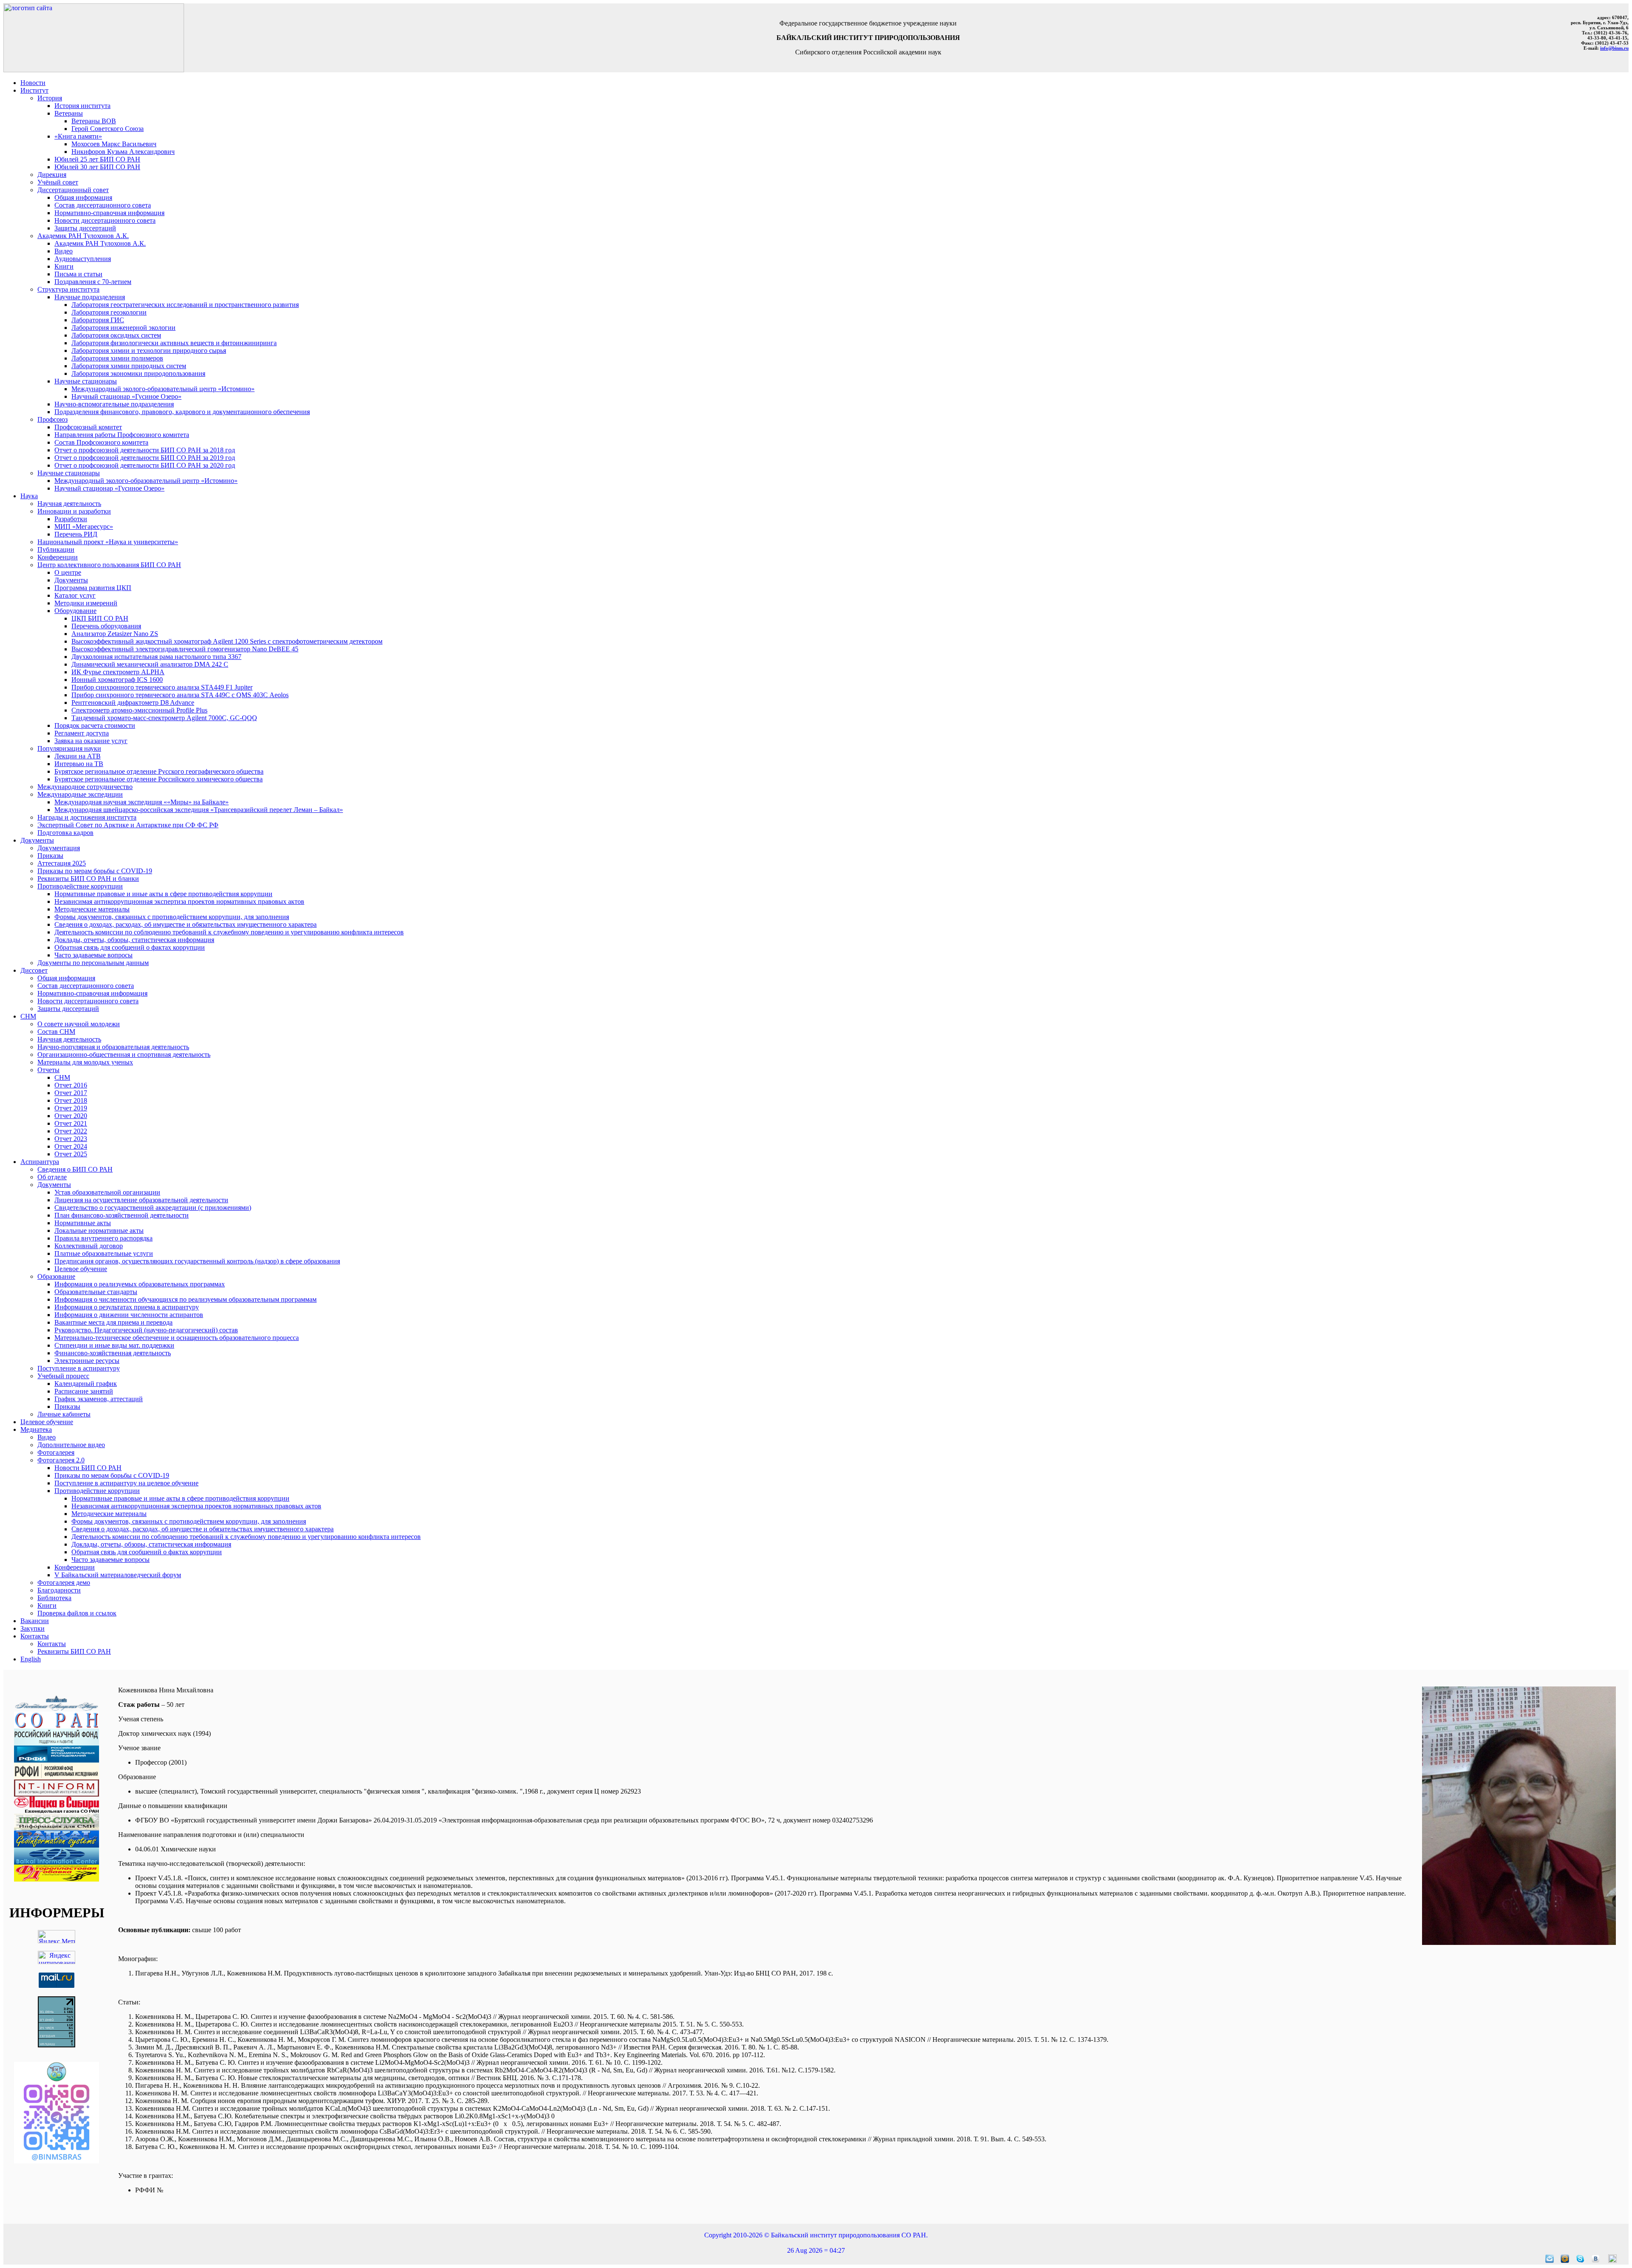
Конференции (58, 557)
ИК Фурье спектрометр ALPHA (118, 672)
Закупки (33, 1628)
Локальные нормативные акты (99, 1231)
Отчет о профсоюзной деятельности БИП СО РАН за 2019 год (145, 458)
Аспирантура (40, 1162)
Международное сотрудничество (85, 787)
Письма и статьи (78, 274)
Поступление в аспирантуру (79, 1368)
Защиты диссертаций (85, 228)
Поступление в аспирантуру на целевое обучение (126, 1483)
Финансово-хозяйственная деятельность (113, 1353)
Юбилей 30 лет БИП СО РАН (97, 167)
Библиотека (54, 1598)
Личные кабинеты (64, 1414)
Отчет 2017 (71, 1093)
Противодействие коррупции (80, 886)
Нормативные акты (83, 1223)
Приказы (50, 856)
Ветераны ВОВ (94, 121)
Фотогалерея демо (64, 1582)
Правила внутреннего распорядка (103, 1238)
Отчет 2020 (71, 1116)
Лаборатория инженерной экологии (123, 328)
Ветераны (69, 113)
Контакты (35, 1636)
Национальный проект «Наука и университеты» (108, 542)
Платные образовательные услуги (104, 1253)
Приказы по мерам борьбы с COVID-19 (95, 871)
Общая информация (83, 197)
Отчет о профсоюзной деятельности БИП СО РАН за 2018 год (145, 450)
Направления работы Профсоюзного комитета (122, 435)
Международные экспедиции (80, 794)
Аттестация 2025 (62, 863)
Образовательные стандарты (96, 1292)
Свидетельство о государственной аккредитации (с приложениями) (153, 1208)
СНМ (28, 1016)
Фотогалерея (56, 1452)
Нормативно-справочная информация (109, 213)
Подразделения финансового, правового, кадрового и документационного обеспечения (182, 412)
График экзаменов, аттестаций (99, 1399)
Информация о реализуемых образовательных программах (140, 1284)
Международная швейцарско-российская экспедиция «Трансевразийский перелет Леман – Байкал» (199, 810)
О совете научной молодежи (79, 1024)
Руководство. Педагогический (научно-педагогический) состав (146, 1330)
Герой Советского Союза (108, 129)
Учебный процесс (63, 1376)
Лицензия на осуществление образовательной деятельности (141, 1200)
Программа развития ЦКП (93, 588)
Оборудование (75, 611)
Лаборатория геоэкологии (109, 312)
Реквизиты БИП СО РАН (74, 1651)
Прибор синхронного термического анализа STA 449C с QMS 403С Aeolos (180, 695)
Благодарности (59, 1590)
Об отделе (52, 1177)
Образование (56, 1276)
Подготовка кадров (65, 833)
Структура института (68, 289)
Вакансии (35, 1621)
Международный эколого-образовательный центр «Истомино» (163, 389)
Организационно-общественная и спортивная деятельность (124, 1055)
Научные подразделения (90, 297)
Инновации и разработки (74, 511)
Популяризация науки (69, 748)
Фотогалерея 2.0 (61, 1460)
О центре (68, 572)
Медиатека (36, 1429)
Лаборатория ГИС (98, 320)
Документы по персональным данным (93, 963)
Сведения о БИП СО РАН (75, 1169)
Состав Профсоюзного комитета (101, 442)
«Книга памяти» (78, 136)
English (31, 1659)
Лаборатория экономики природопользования (138, 373)
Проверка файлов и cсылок (77, 1613)
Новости (33, 83)
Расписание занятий (84, 1391)
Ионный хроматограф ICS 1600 (117, 680)
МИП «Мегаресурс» (84, 527)
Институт (34, 90)
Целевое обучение (81, 1269)
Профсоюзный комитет (88, 427)
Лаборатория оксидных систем (116, 335)
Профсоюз (52, 419)
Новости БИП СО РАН (88, 1468)
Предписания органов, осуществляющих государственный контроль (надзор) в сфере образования (197, 1261)
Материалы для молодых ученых (85, 1062)
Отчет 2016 (71, 1085)
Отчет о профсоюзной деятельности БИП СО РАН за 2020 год (145, 465)
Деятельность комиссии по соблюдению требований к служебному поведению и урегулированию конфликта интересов (229, 932)
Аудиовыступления (83, 259)
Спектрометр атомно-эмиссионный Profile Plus (139, 710)
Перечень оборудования (106, 626)
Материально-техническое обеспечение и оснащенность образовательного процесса (177, 1338)
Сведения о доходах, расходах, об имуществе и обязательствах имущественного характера (186, 924)
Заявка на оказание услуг (91, 741)
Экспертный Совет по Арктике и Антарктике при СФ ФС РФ (128, 825)
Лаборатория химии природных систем (129, 366)
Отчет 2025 (71, 1154)
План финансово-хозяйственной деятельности (122, 1215)
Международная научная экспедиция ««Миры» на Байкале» (142, 802)
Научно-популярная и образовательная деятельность (113, 1047)
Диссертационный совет (73, 190)
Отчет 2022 (71, 1131)
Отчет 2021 (71, 1123)
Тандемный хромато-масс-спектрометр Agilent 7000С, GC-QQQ (164, 718)
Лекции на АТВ (78, 756)
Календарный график (86, 1384)
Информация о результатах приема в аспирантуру (127, 1307)
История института (82, 106)
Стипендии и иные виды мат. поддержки (114, 1345)
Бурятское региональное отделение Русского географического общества (159, 771)
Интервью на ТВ (79, 764)
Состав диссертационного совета (103, 205)
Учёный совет (58, 182)
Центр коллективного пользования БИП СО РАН (109, 565)
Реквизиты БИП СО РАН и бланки (88, 879)
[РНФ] (57, 1743)
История (50, 98)
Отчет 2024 (71, 1146)
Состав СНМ (56, 1032)
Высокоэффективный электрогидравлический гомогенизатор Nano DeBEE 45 (185, 649)
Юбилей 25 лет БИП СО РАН (97, 159)
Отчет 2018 (71, 1100)
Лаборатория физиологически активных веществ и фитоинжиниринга (174, 343)
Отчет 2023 (71, 1139)
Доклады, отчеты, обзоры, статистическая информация (134, 940)
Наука (29, 496)
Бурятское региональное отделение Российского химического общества (159, 779)
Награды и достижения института (87, 817)
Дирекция (52, 175)
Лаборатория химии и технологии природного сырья (149, 351)
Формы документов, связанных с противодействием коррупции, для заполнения (172, 917)
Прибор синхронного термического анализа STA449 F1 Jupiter (162, 687)
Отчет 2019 (71, 1108)
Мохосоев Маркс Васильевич (114, 144)
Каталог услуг (75, 595)
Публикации (56, 549)
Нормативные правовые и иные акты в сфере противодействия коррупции (163, 894)
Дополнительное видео (71, 1445)
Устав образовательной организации (107, 1192)
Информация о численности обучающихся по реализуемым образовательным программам (186, 1299)
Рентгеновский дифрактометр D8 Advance (133, 703)
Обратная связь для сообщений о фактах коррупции (130, 947)
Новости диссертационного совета (105, 220)
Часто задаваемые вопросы (93, 955)
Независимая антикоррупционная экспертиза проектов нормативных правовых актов (179, 901)
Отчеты (48, 1070)
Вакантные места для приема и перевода (113, 1322)
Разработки (71, 519)
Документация (59, 848)
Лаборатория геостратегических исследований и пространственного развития (185, 305)
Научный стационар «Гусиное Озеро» (126, 396)
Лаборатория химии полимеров (117, 358)
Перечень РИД (76, 534)
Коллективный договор (89, 1246)
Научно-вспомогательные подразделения (114, 404)
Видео (64, 251)
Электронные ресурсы (87, 1361)
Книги (64, 266)
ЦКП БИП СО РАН (100, 618)
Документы (71, 580)
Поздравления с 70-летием (93, 282)
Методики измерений (86, 603)
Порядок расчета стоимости (95, 725)
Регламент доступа (82, 733)
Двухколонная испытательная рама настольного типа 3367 (156, 657)
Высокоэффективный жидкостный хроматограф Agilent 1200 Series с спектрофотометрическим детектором (227, 641)
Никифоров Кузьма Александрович (123, 152)
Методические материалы (92, 909)
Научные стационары (86, 381)
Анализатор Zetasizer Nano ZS (115, 634)
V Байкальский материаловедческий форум (118, 1575)
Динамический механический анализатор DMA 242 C (150, 664)
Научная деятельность (69, 504)
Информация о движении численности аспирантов (129, 1315)
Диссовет (34, 970)
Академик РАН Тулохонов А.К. (83, 236)
